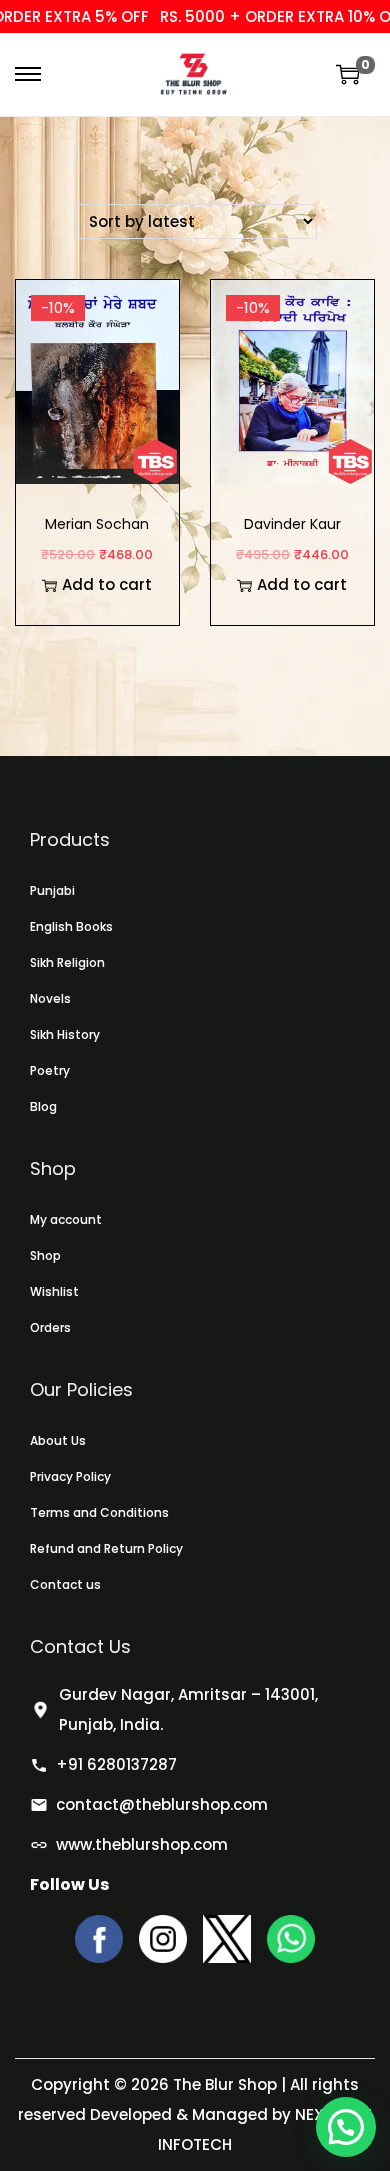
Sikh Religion (67, 962)
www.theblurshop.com (142, 1844)
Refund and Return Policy (106, 1548)
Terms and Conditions (99, 1512)
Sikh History (65, 1034)
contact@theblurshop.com (162, 1804)
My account (66, 1219)
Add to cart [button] (107, 584)
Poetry (50, 1070)
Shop (45, 1255)
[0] (348, 74)
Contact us (65, 1584)
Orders (50, 1327)
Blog (43, 1106)
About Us (58, 1440)
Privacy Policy (70, 1476)
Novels (50, 998)
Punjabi (52, 890)
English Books (71, 926)
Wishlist (54, 1291)
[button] (346, 2127)
